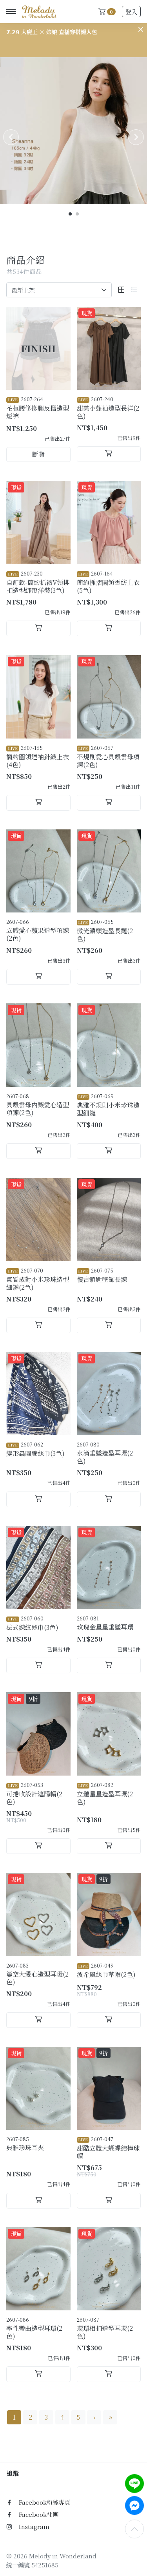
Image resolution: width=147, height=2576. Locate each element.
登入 (131, 12)
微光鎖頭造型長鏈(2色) (105, 930)
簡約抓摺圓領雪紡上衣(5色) (108, 582)
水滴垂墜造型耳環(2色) (105, 1453)
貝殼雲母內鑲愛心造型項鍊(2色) (38, 1105)
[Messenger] (134, 2505)
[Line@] (134, 2484)
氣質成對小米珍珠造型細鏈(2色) (38, 1279)
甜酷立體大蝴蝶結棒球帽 (108, 2148)
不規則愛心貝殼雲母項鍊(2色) (108, 757)
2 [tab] (78, 214)
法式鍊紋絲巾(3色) (32, 1623)
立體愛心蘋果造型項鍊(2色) (38, 930)
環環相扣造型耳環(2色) (105, 2328)
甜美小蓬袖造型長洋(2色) (108, 408)
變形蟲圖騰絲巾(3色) (35, 1449)
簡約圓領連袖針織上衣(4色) (38, 757)
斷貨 (38, 454)
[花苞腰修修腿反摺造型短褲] (38, 348)
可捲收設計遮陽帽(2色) (34, 1794)
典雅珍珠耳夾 (25, 2144)
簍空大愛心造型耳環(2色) (37, 1974)
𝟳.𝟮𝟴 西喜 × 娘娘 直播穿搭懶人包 (49, 32)
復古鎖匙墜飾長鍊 (102, 1275)
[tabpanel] (73, 131)
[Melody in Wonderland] (38, 12)
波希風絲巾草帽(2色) (106, 1970)
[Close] (141, 29)
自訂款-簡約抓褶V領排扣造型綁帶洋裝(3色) (38, 582)
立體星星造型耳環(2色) (105, 1794)
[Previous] (11, 137)
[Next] (136, 137)
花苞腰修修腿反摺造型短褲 (38, 408)
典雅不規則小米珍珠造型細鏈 (108, 1105)
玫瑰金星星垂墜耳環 (105, 1623)
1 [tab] (71, 214)
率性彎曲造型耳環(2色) (34, 2328)
